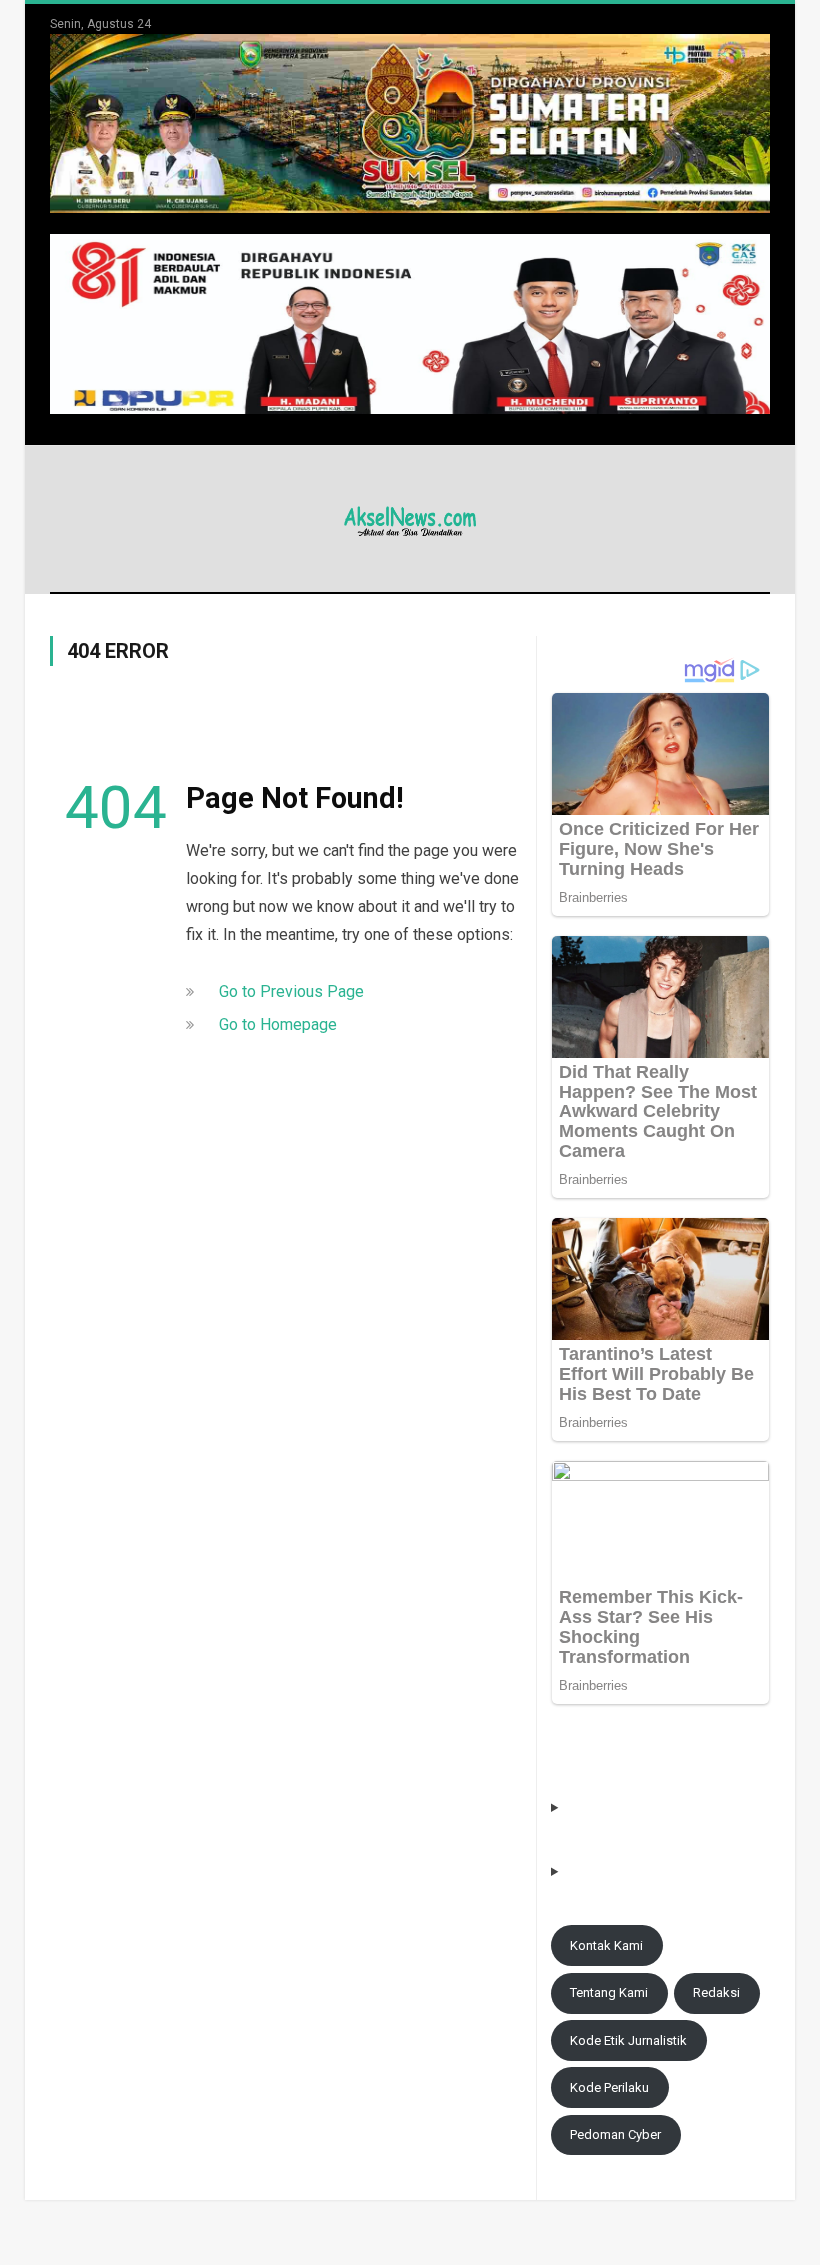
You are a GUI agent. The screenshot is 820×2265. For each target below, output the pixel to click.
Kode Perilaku (609, 2087)
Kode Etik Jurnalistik (628, 2040)
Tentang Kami (609, 1992)
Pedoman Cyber (615, 2134)
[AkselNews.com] (410, 518)
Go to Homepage (278, 1024)
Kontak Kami (606, 1945)
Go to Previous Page (291, 991)
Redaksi (716, 1992)
